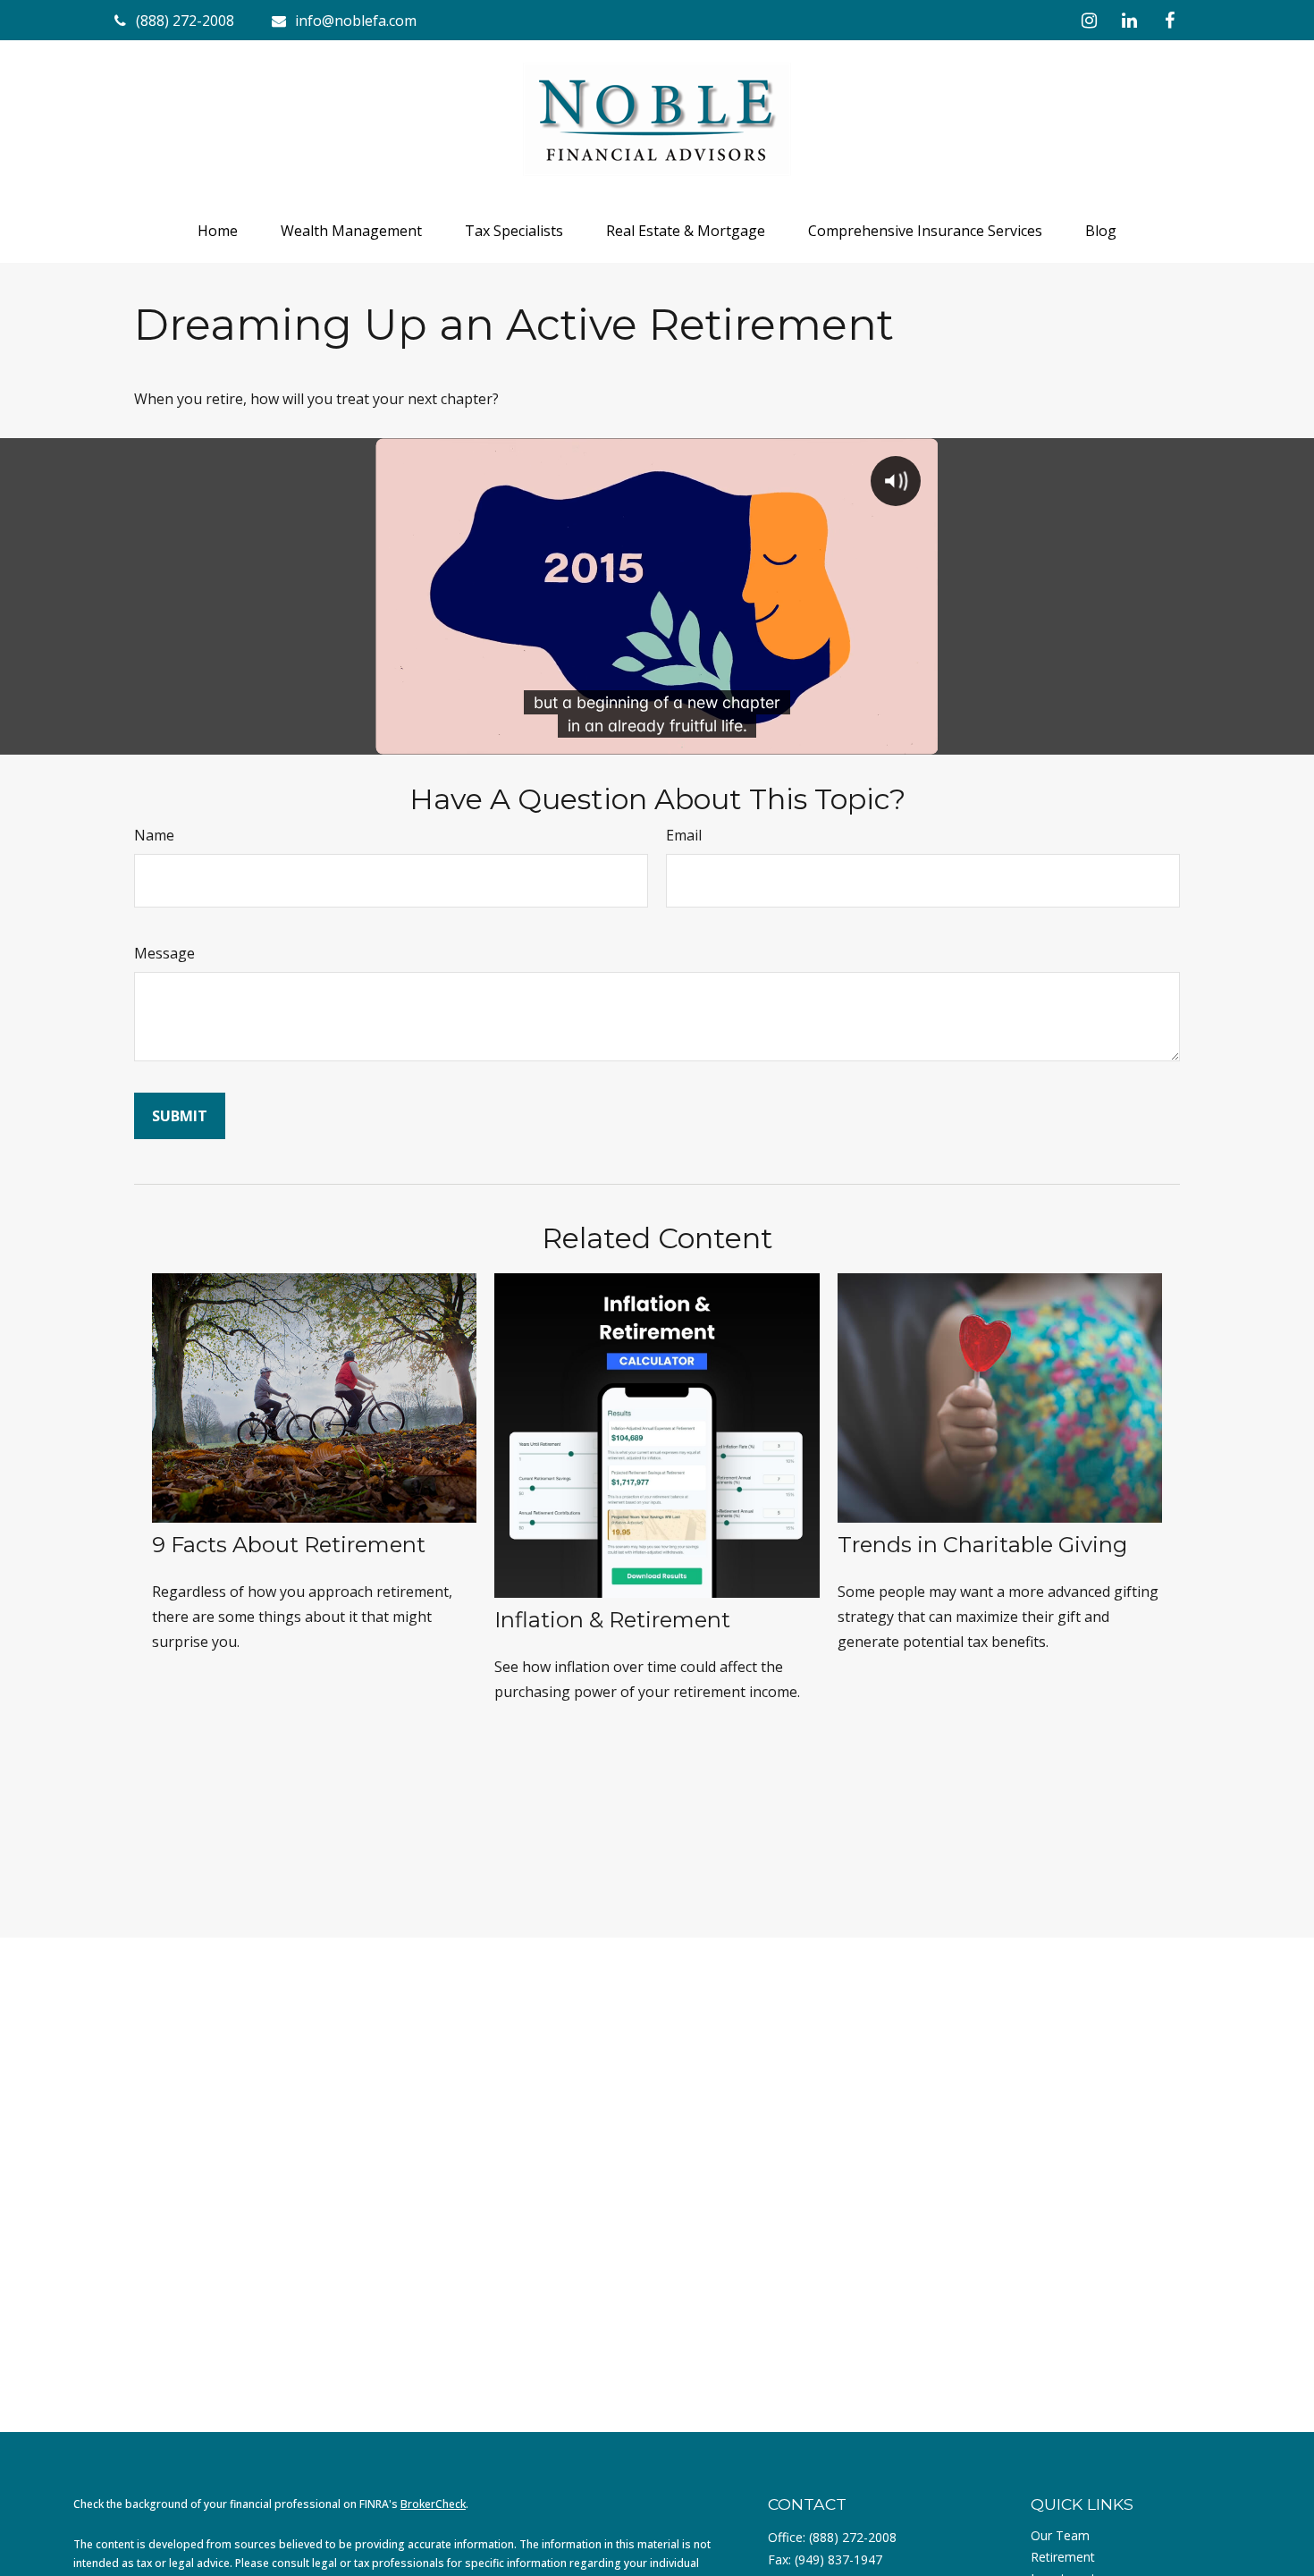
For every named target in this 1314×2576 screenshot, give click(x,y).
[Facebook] (1170, 20)
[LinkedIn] (1129, 20)
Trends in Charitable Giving (982, 1545)
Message (164, 953)
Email (684, 835)
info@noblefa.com (356, 21)
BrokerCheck (433, 2504)
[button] (218, 231)
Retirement (1063, 2557)
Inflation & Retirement (612, 1620)
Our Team (1060, 2535)
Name (154, 835)
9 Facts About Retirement (289, 1545)
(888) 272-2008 (853, 2537)
